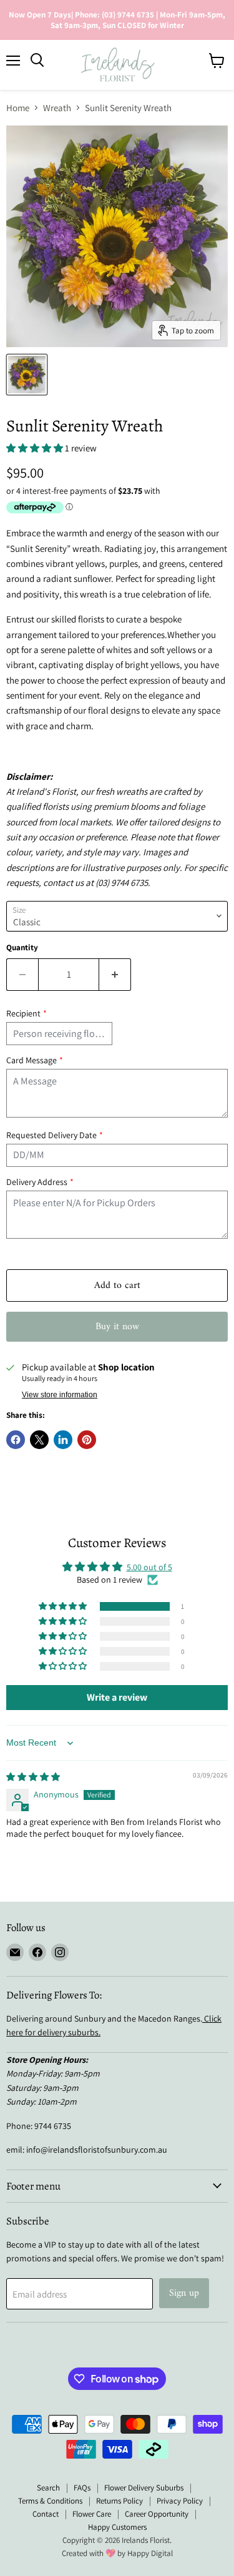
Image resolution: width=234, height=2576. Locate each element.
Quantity (22, 947)
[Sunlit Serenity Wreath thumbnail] (27, 375)
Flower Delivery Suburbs (144, 2488)
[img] (33, 1777)
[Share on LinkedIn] (63, 1440)
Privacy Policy (180, 2501)
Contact (46, 2514)
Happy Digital (150, 2553)
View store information (60, 1395)
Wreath (57, 108)
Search (48, 2488)
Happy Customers (117, 2527)
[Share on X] (39, 1440)
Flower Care (92, 2514)
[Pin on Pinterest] (87, 1440)
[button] (36, 448)
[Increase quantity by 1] (115, 975)
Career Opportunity (157, 2514)
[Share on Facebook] (16, 1440)
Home (18, 108)
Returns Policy (119, 2501)
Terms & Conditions (50, 2501)
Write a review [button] (117, 1697)
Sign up (184, 2293)
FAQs (82, 2488)
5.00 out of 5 (149, 1567)
